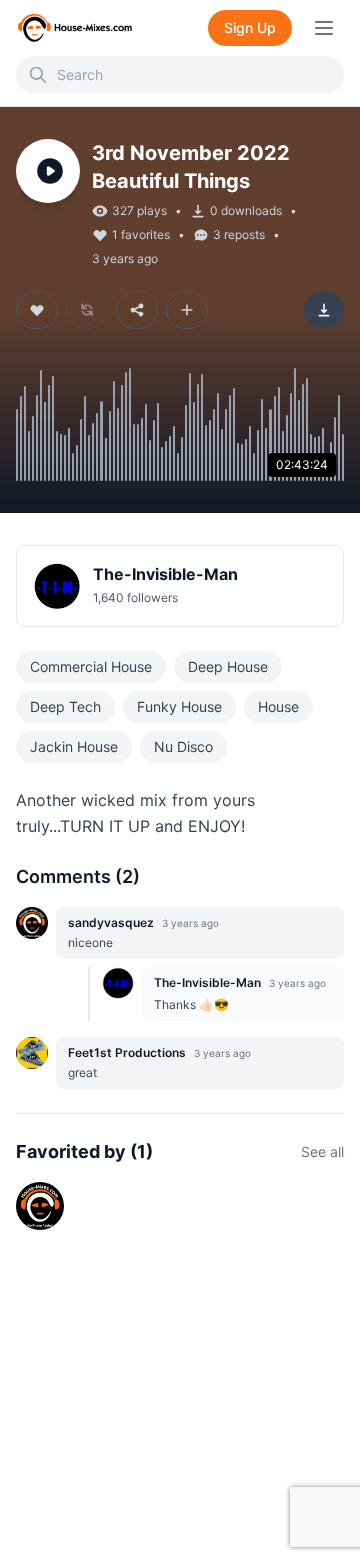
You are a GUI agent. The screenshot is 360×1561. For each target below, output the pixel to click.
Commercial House (91, 666)
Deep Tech (65, 706)
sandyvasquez (111, 922)
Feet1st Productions (127, 1052)
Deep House (228, 666)
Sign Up (250, 27)
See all (322, 1151)
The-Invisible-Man (165, 574)
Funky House (179, 706)
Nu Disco (183, 746)
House (278, 706)
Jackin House (74, 746)
